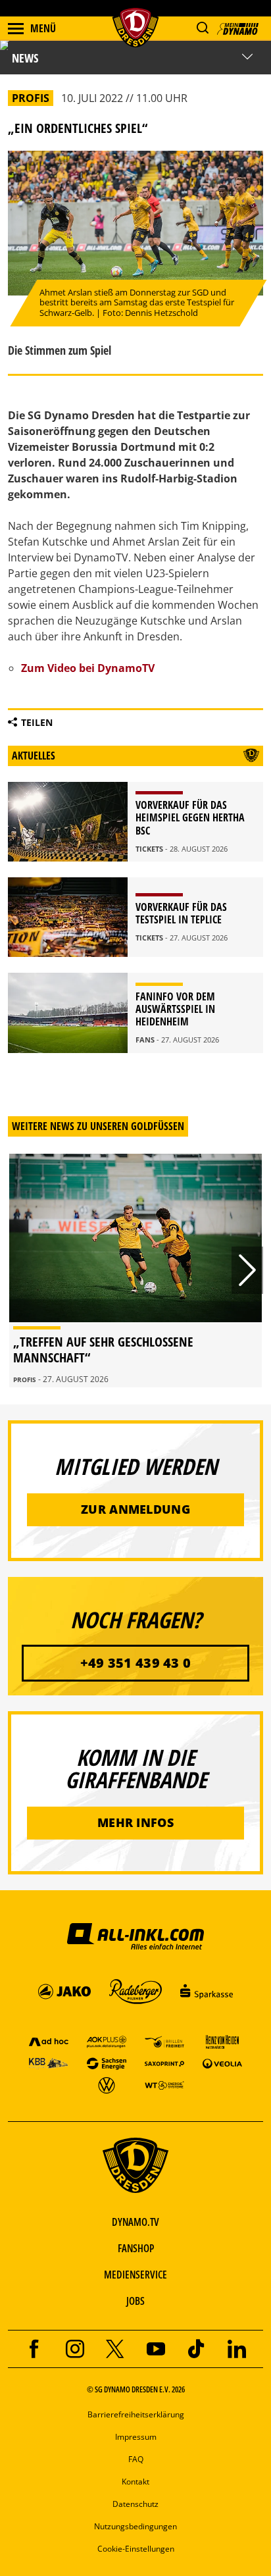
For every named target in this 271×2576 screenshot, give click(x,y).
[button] (202, 28)
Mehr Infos (135, 1822)
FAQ (136, 2459)
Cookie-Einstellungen (136, 2549)
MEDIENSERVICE (135, 2275)
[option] (135, 1271)
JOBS (135, 2301)
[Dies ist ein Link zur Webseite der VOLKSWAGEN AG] (107, 2085)
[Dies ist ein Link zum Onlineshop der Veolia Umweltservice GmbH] (222, 2063)
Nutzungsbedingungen (135, 2526)
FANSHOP (136, 2248)
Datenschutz (135, 2504)
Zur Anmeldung (135, 1509)
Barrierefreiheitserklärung (136, 2414)
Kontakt (135, 2482)
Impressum (136, 2437)
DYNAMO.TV (135, 2222)
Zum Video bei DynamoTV (88, 668)
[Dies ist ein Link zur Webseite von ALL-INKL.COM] (135, 1936)
